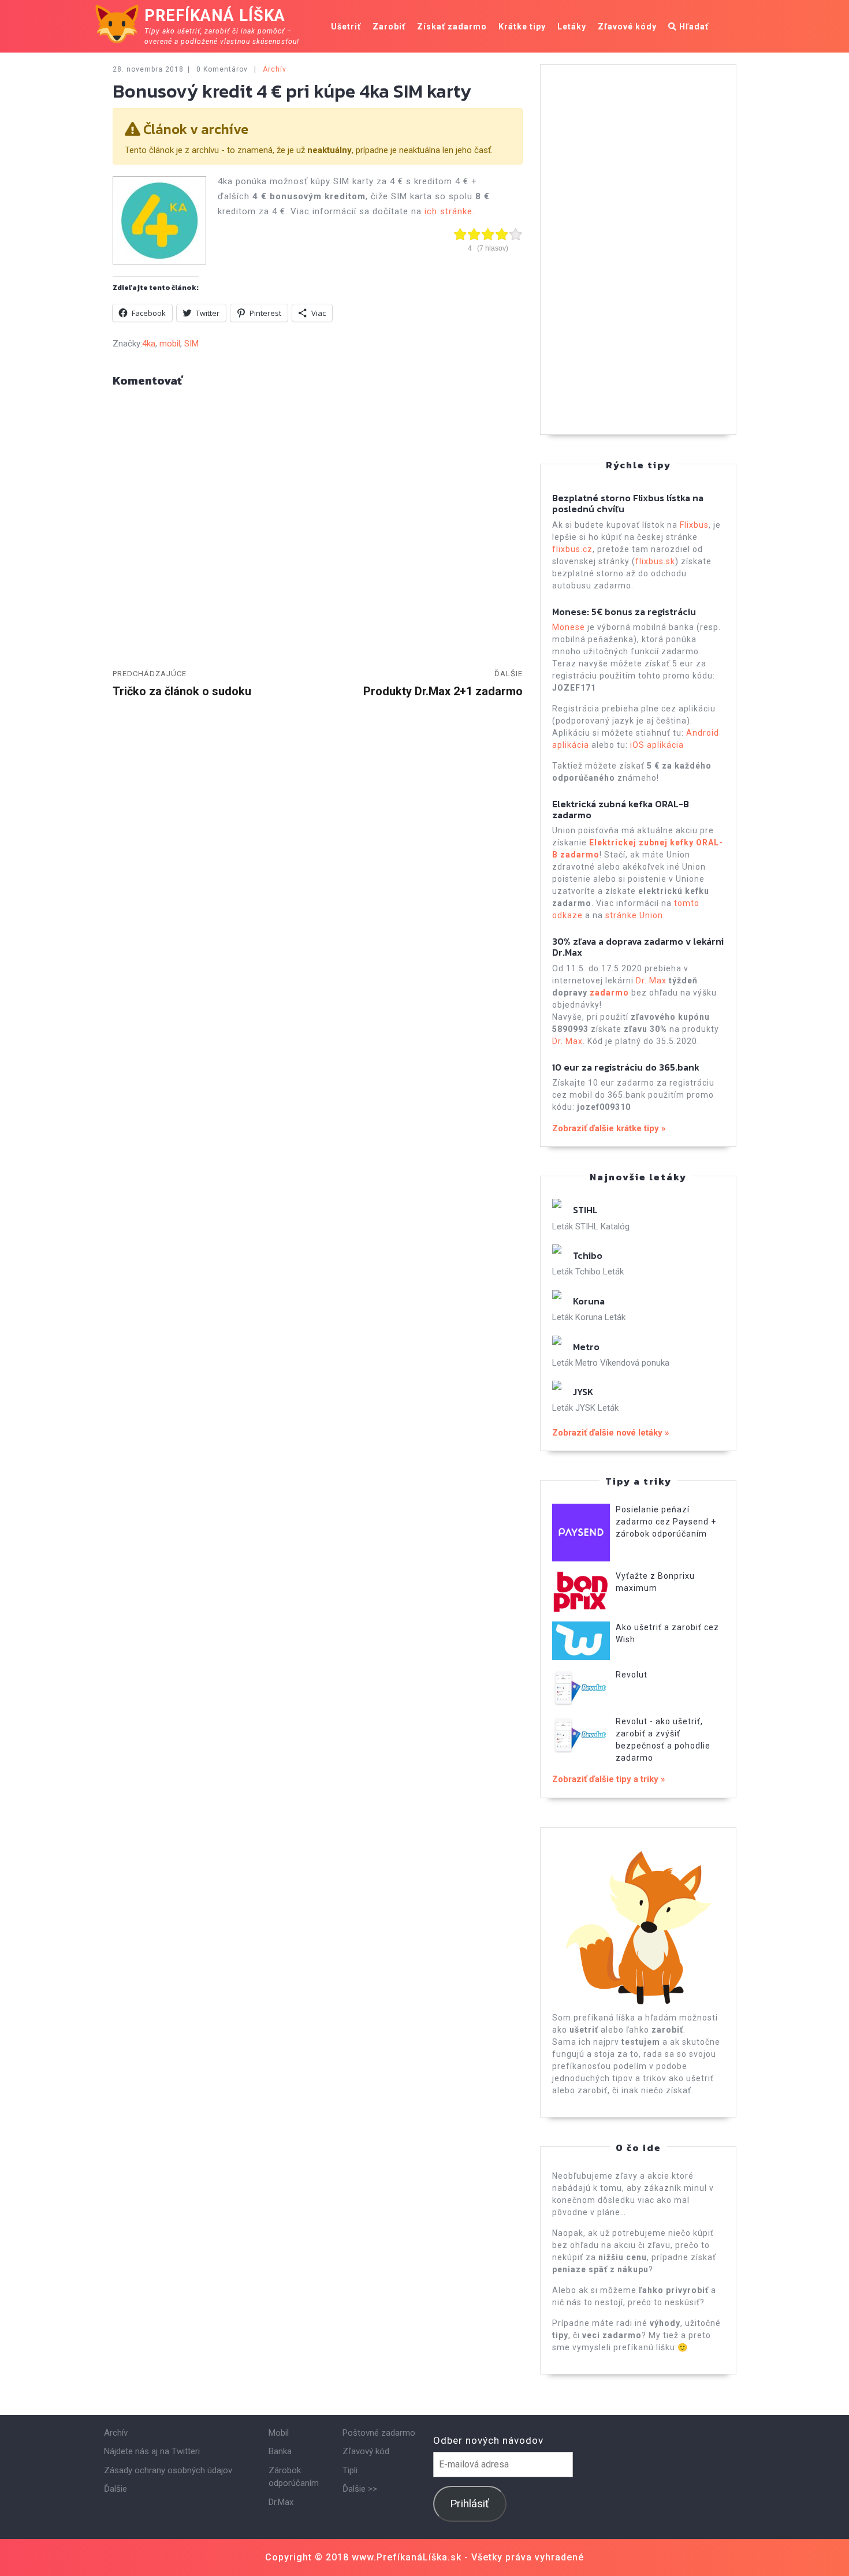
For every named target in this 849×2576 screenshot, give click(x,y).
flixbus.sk (655, 561)
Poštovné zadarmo (379, 2433)
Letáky (572, 27)
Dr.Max (281, 2502)
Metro (586, 1347)
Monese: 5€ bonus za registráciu (624, 612)
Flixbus (694, 525)
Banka (280, 2451)
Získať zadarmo (452, 27)
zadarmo (609, 993)
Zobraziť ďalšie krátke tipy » (609, 1128)
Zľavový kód (366, 2451)
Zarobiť (389, 27)
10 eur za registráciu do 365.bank (626, 1067)
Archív (275, 69)
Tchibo (588, 1255)
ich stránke (448, 211)
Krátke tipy (522, 27)
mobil (170, 344)
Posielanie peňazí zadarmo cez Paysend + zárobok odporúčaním (666, 1522)
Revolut (632, 1675)
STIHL (585, 1210)
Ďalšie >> (360, 2489)
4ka (149, 344)
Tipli (350, 2470)
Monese (569, 627)
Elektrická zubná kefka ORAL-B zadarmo (621, 809)
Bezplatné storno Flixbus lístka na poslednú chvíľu (628, 503)
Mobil (279, 2433)
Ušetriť (346, 27)
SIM (191, 344)
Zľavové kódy (627, 27)
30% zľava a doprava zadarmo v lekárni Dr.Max (638, 947)
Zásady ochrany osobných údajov (168, 2470)
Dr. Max (651, 981)
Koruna (589, 1301)
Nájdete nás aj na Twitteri (152, 2451)
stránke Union (634, 915)
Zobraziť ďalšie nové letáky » (611, 1433)
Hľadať (693, 27)
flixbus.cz (572, 549)
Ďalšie (116, 2489)
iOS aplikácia (657, 745)
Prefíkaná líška (215, 16)
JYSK (583, 1392)
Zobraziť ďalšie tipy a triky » (609, 1779)
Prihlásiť (470, 2504)
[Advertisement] (638, 249)
